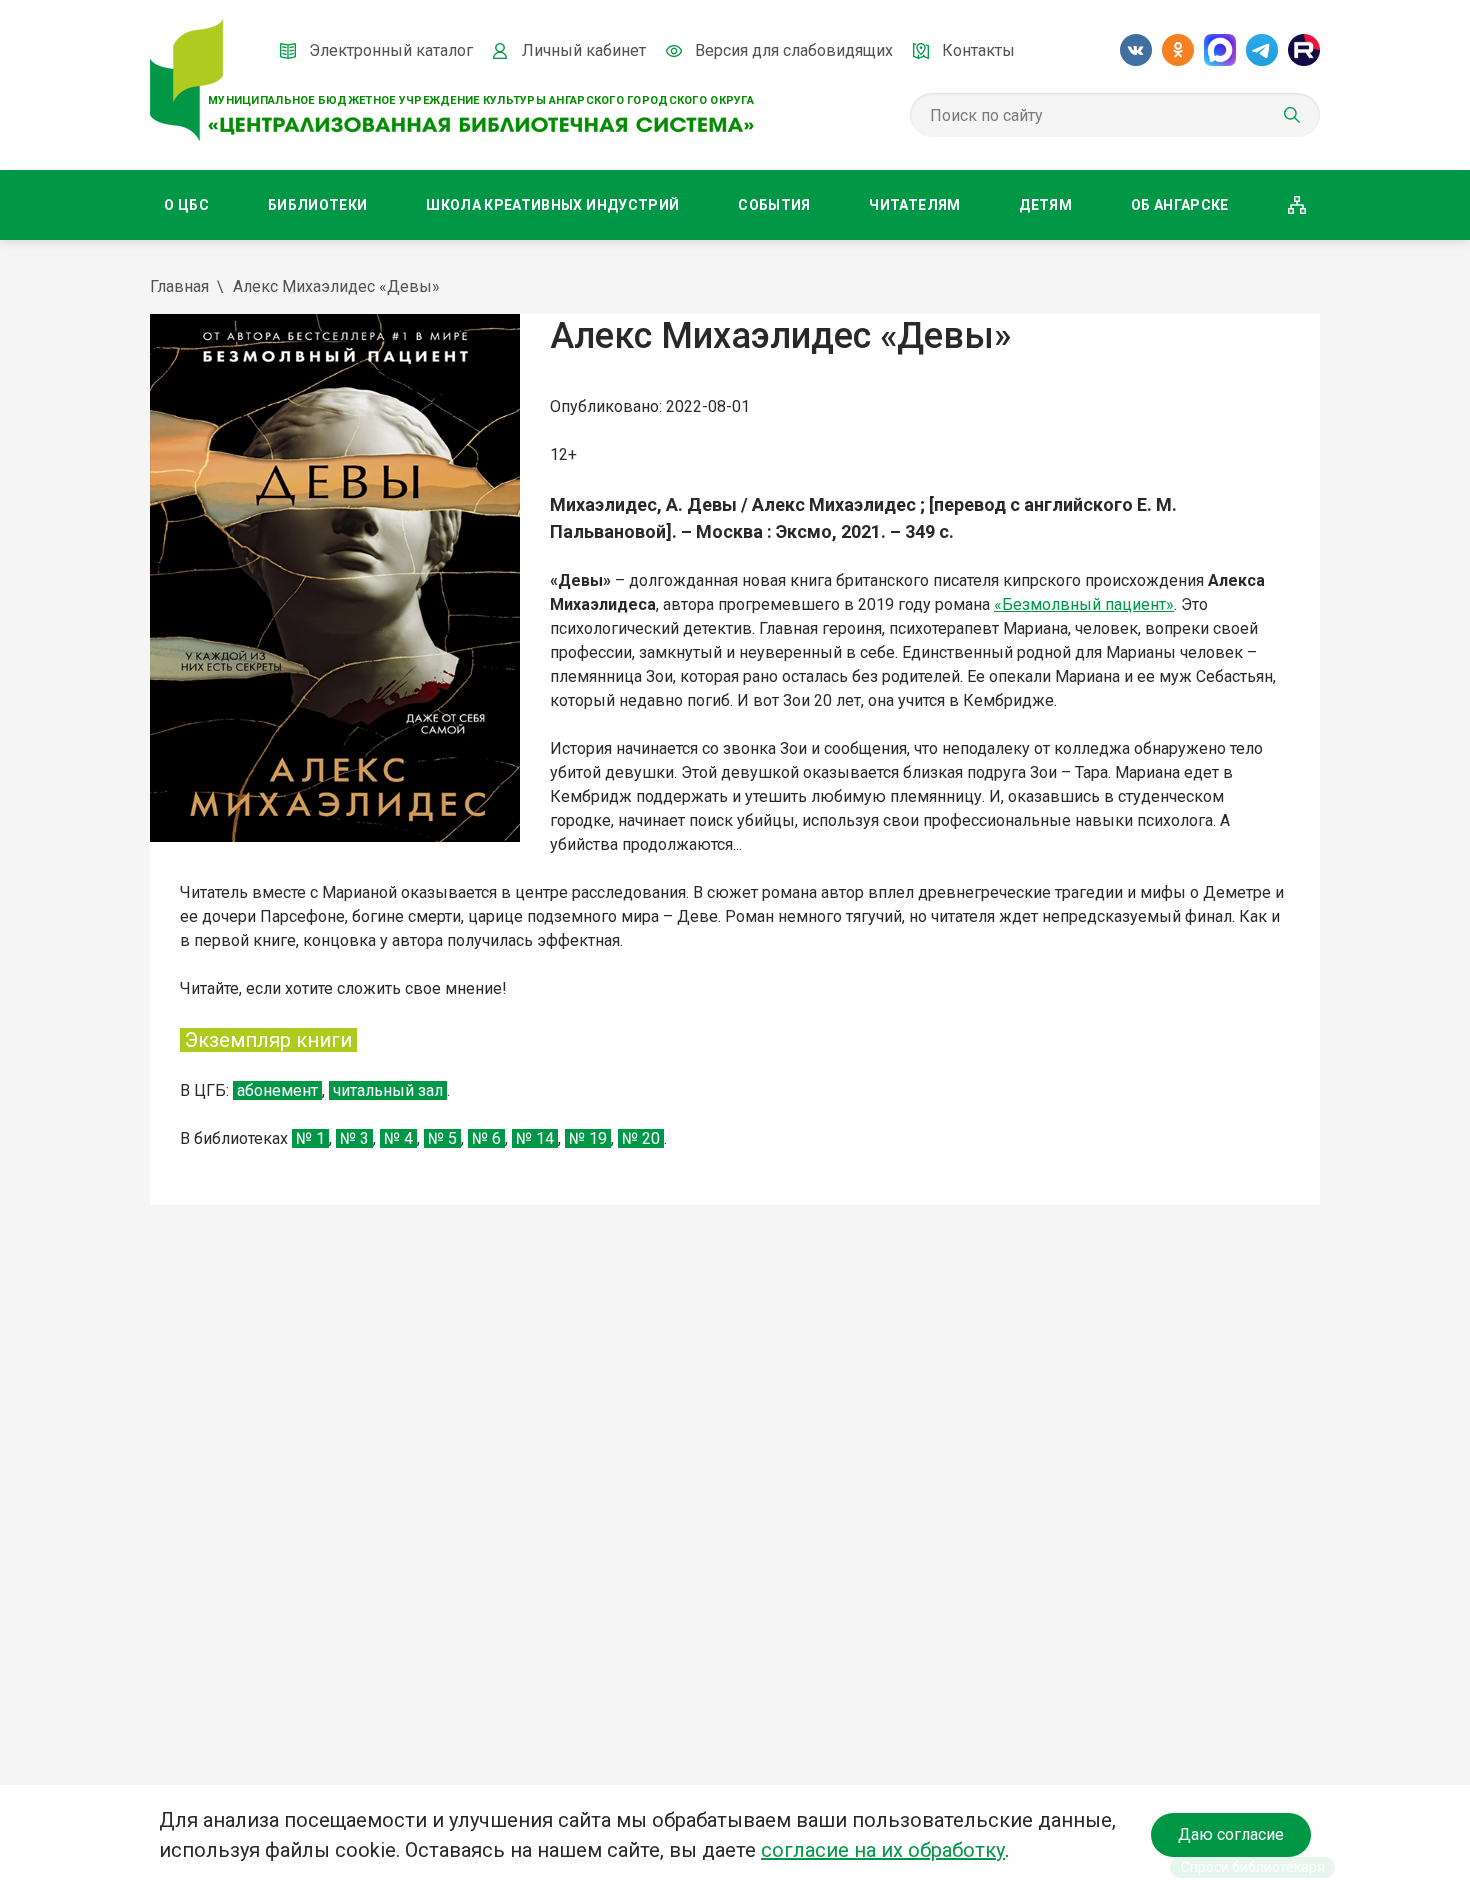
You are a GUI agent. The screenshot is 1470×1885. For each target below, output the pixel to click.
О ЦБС (186, 205)
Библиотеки (318, 205)
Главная (179, 286)
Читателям (914, 205)
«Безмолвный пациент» (1084, 604)
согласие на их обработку (883, 1850)
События (774, 205)
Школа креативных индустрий (552, 205)
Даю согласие (1231, 1834)
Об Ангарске (1180, 205)
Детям (1045, 205)
